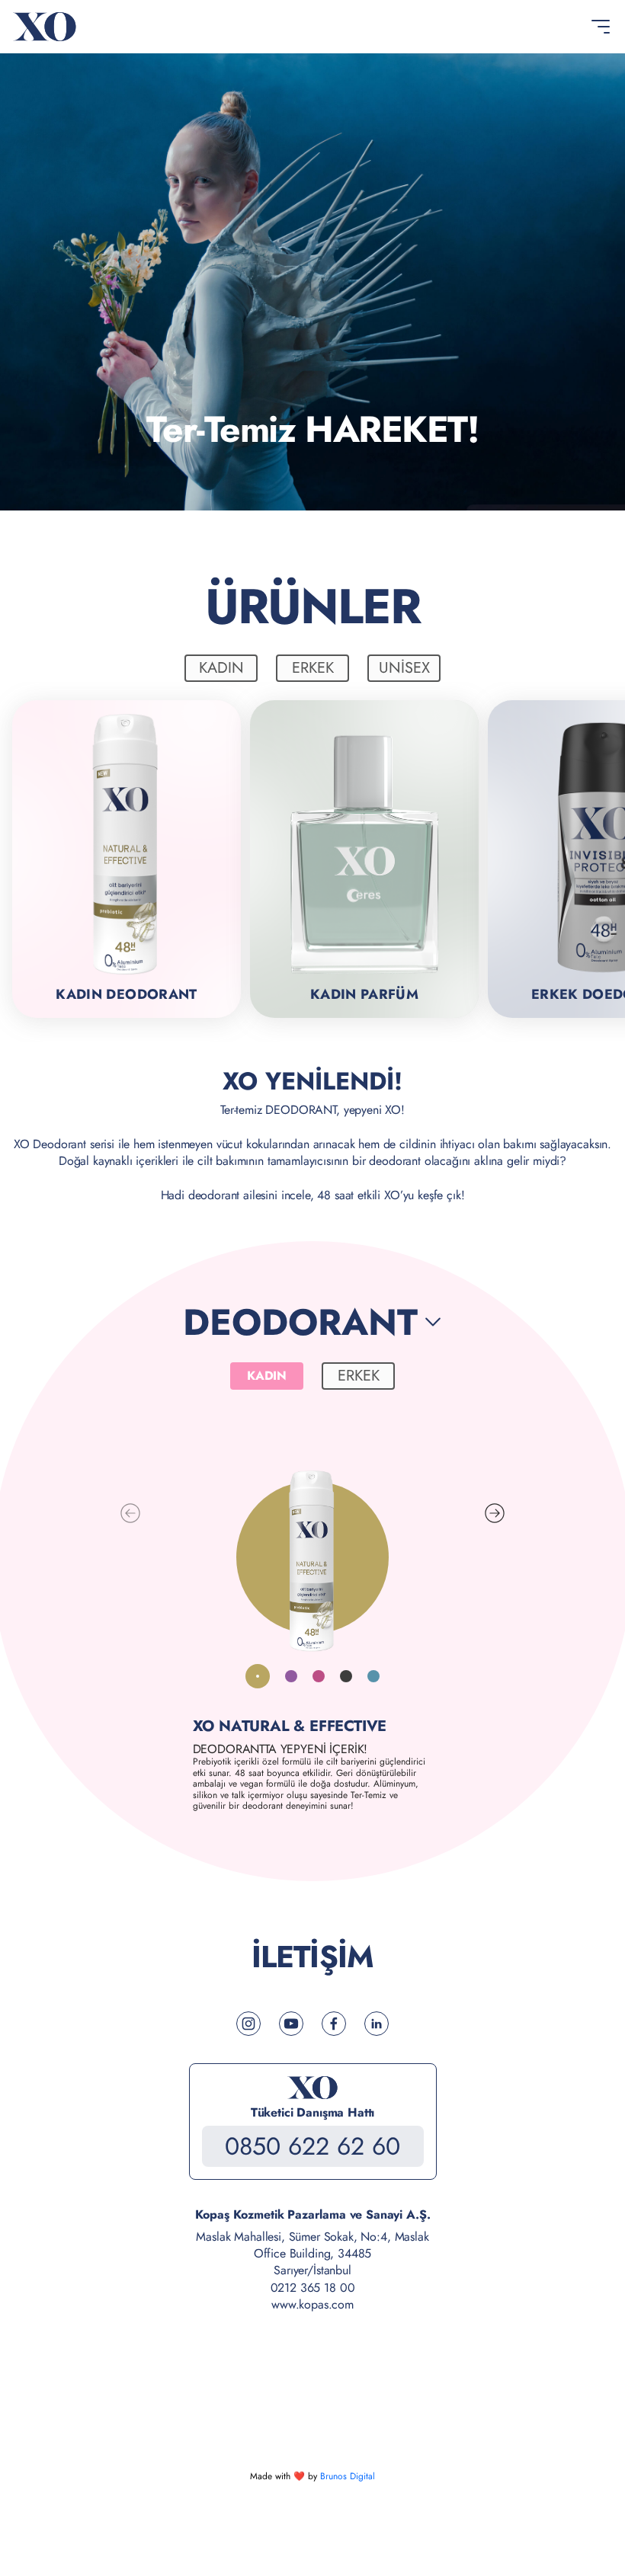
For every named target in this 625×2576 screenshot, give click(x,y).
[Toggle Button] (601, 27)
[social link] (248, 2024)
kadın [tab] (221, 668)
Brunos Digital (348, 2476)
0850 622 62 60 (312, 2146)
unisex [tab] (404, 668)
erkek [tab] (313, 668)
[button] (495, 1513)
